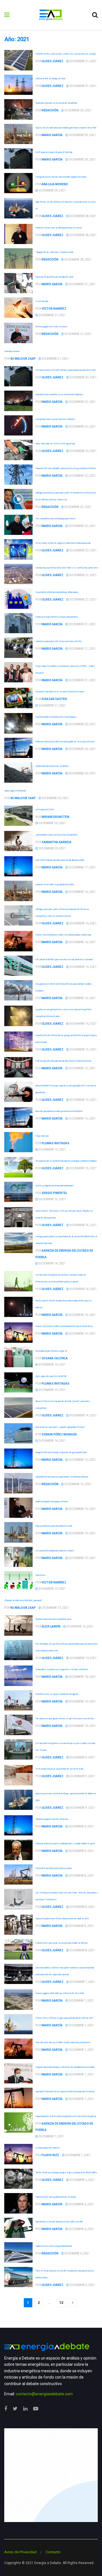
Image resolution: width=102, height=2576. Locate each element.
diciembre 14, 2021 (83, 1225)
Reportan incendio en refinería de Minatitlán (56, 103)
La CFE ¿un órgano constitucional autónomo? (54, 1185)
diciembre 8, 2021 (81, 1876)
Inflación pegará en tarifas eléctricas (52, 1819)
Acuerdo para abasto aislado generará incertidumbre (59, 1111)
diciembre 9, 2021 (82, 1757)
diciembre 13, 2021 (82, 1460)
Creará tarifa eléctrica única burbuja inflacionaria (57, 592)
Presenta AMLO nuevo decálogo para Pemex (55, 518)
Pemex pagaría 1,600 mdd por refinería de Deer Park (60, 1993)
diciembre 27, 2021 (82, 284)
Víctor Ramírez (54, 309)
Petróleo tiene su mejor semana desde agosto (57, 1694)
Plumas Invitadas (56, 1143)
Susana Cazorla (55, 1358)
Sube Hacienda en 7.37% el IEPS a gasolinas (55, 443)
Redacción (50, 110)
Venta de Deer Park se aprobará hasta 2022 (55, 884)
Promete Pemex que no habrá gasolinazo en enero (59, 228)
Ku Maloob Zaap (23, 359)
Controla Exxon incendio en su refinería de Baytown (59, 394)
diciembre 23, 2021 (83, 377)
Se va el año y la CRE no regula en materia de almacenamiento (63, 543)
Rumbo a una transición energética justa (53, 1619)
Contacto (53, 2552)
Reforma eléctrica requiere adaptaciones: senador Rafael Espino (65, 1843)
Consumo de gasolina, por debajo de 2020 (54, 277)
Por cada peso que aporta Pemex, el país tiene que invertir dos (65, 1718)
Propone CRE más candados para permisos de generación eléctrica (65, 468)
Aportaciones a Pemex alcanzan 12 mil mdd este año (59, 2221)
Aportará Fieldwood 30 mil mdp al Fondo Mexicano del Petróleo (65, 2091)
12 (61, 2303)
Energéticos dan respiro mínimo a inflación (55, 419)
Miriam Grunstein (56, 817)
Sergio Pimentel (54, 1193)
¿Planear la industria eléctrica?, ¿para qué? (23, 1600)
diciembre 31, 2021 (83, 61)
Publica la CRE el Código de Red (50, 78)
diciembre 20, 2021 (82, 724)
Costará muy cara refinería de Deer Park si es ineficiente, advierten (67, 568)
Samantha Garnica (57, 842)
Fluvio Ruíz (50, 2155)
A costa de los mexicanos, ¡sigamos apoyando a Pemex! (60, 1427)
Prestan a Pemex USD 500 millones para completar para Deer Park (65, 370)
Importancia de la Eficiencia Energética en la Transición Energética (66, 2116)
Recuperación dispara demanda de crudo (54, 1526)
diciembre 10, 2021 (83, 1658)
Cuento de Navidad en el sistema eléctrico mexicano (60, 691)
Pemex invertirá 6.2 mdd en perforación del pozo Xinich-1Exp (64, 1326)
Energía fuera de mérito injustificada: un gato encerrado (61, 177)
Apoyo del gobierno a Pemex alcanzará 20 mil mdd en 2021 (62, 1918)
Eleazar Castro (54, 699)
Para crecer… (41, 1575)
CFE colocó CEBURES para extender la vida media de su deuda (64, 959)
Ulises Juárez (53, 61)
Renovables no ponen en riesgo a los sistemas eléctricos (62, 1669)
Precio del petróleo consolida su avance (54, 1868)
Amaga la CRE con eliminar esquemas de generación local (61, 1452)
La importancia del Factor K (47, 2148)
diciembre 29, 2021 (78, 110)
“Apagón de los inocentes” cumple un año (54, 252)
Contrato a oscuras (12, 351)
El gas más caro (42, 1136)
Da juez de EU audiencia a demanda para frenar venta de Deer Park (66, 128)
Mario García (52, 135)
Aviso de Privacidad (20, 2552)
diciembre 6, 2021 (82, 2180)
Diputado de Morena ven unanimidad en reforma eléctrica (62, 1477)
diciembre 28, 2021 (83, 216)
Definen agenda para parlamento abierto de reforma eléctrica (63, 1061)
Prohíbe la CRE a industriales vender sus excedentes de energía (66, 54)
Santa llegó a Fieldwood (15, 791)
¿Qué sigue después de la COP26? (51, 1376)
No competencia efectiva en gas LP (51, 1351)
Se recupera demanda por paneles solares (55, 1550)
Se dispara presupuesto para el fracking (54, 152)
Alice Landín (51, 1626)
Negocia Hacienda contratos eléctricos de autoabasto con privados (65, 2067)
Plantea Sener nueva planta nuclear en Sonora (56, 2197)
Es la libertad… (43, 301)
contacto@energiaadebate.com (44, 2394)
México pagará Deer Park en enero (51, 326)
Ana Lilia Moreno (55, 184)
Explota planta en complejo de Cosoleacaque (56, 717)
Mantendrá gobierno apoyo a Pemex (52, 1501)
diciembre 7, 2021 (82, 1982)
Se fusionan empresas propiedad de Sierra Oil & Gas (59, 1769)
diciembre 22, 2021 (82, 476)
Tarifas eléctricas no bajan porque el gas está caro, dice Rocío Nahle (66, 2172)
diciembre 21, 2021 (82, 624)
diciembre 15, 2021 (83, 1050)
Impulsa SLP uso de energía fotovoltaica (54, 2246)
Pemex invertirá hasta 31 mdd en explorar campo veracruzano (63, 935)
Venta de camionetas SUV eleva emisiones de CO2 (58, 641)
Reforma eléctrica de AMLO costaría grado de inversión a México (65, 741)
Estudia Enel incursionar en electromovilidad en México (61, 1943)
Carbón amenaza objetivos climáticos (52, 766)
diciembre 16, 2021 (82, 892)
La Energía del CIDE (44, 809)
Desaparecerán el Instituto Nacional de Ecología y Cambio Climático (66, 1161)
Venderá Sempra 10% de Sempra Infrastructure (57, 617)
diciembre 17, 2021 (82, 867)
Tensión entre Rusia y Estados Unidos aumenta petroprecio (63, 2042)
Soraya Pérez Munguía (59, 1434)
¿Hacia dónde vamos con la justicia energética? (56, 835)
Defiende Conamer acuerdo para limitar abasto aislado (60, 860)
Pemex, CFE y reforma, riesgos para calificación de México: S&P (64, 2018)
